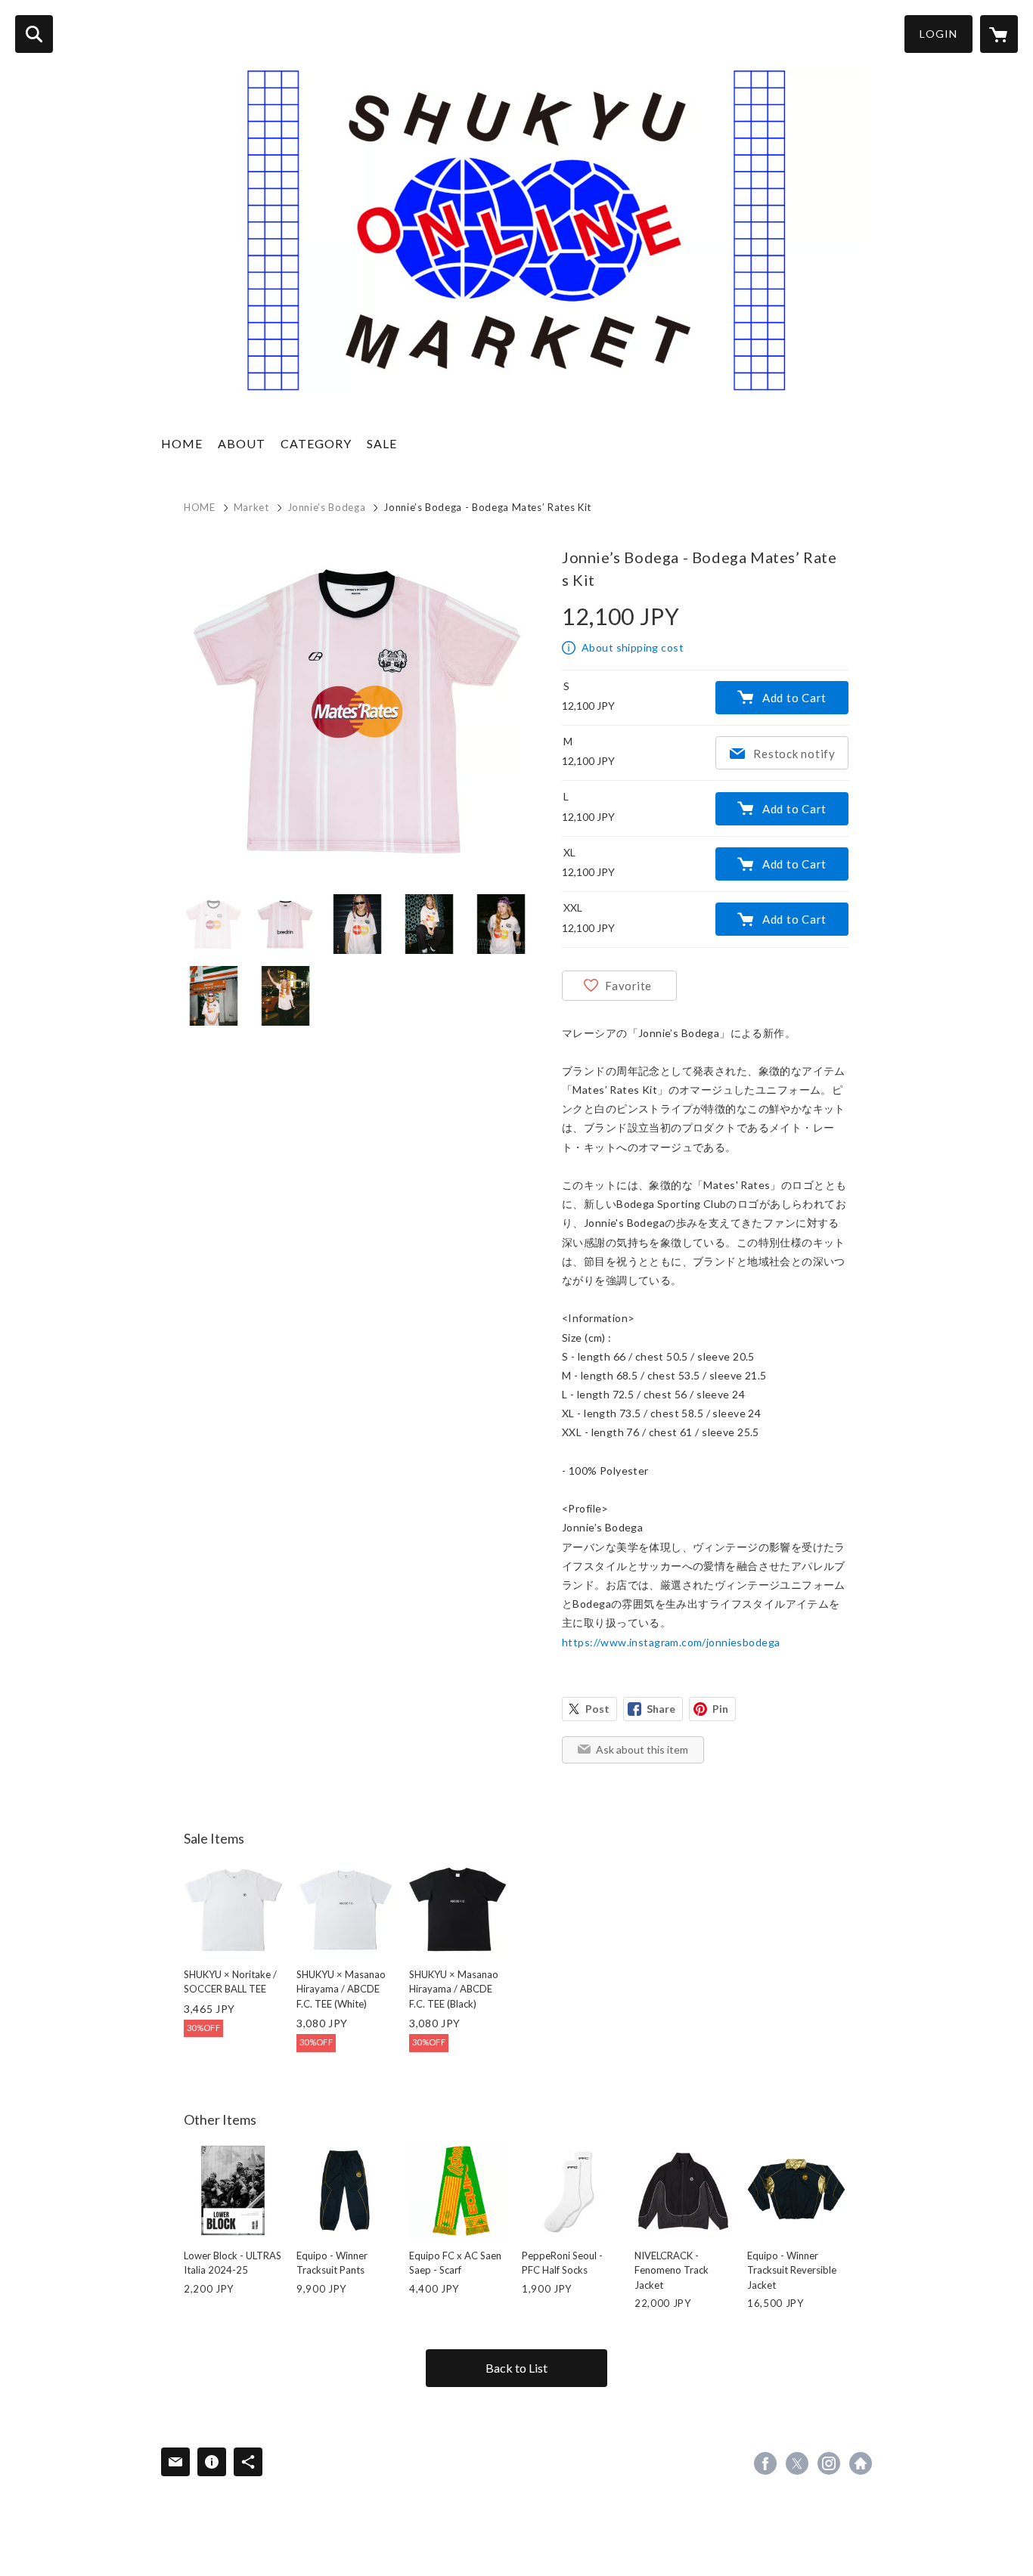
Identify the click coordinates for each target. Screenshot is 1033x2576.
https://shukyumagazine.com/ (861, 2463)
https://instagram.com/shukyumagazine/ (829, 2463)
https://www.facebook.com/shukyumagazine (765, 2463)
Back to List (516, 2368)
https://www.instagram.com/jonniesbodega (671, 1642)
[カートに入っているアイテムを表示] (999, 34)
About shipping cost (633, 647)
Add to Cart (794, 698)
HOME (182, 443)
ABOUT (242, 443)
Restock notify (794, 754)
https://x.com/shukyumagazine (797, 2463)
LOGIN (938, 34)
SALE (382, 443)
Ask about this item (642, 1749)
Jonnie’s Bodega (327, 507)
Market (251, 507)
